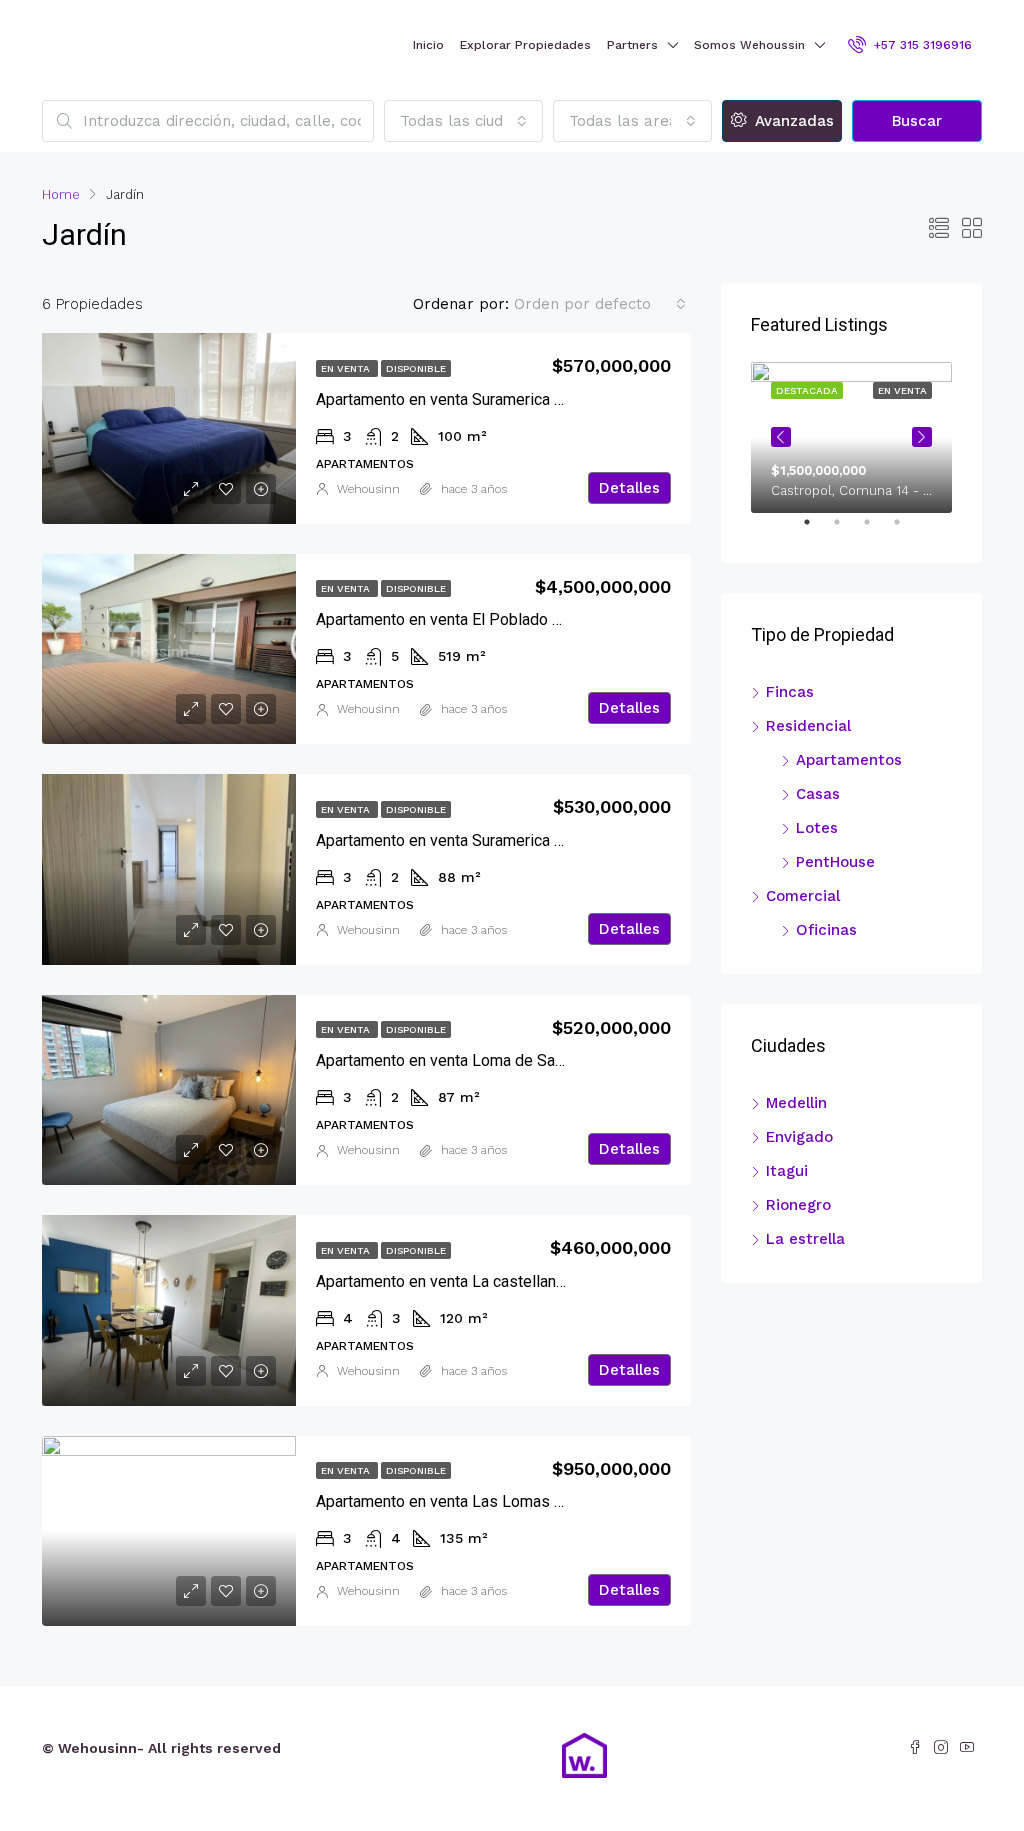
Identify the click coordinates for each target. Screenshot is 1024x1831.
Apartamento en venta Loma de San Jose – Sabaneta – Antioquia (542, 1060)
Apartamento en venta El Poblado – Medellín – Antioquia (513, 619)
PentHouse (835, 862)
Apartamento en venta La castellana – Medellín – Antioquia (521, 1281)
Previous (781, 437)
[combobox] (463, 121)
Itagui (787, 1171)
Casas (818, 794)
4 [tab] (907, 530)
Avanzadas (792, 121)
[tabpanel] (851, 437)
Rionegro (798, 1205)
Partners (632, 45)
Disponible (416, 368)
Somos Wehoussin (749, 45)
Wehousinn (368, 489)
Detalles (629, 488)
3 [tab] (877, 530)
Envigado (799, 1137)
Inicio (428, 45)
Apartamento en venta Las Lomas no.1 (449, 1501)
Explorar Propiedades (525, 45)
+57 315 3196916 (921, 45)
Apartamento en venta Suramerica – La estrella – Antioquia (520, 399)
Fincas (790, 692)
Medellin (796, 1103)
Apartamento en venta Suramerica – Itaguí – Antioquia (503, 840)
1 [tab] (817, 530)
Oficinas (826, 930)
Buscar (917, 121)
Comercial (803, 896)
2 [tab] (847, 530)
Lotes (817, 828)
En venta (347, 368)
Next (922, 437)
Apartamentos (849, 760)
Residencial (808, 726)
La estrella (805, 1239)
